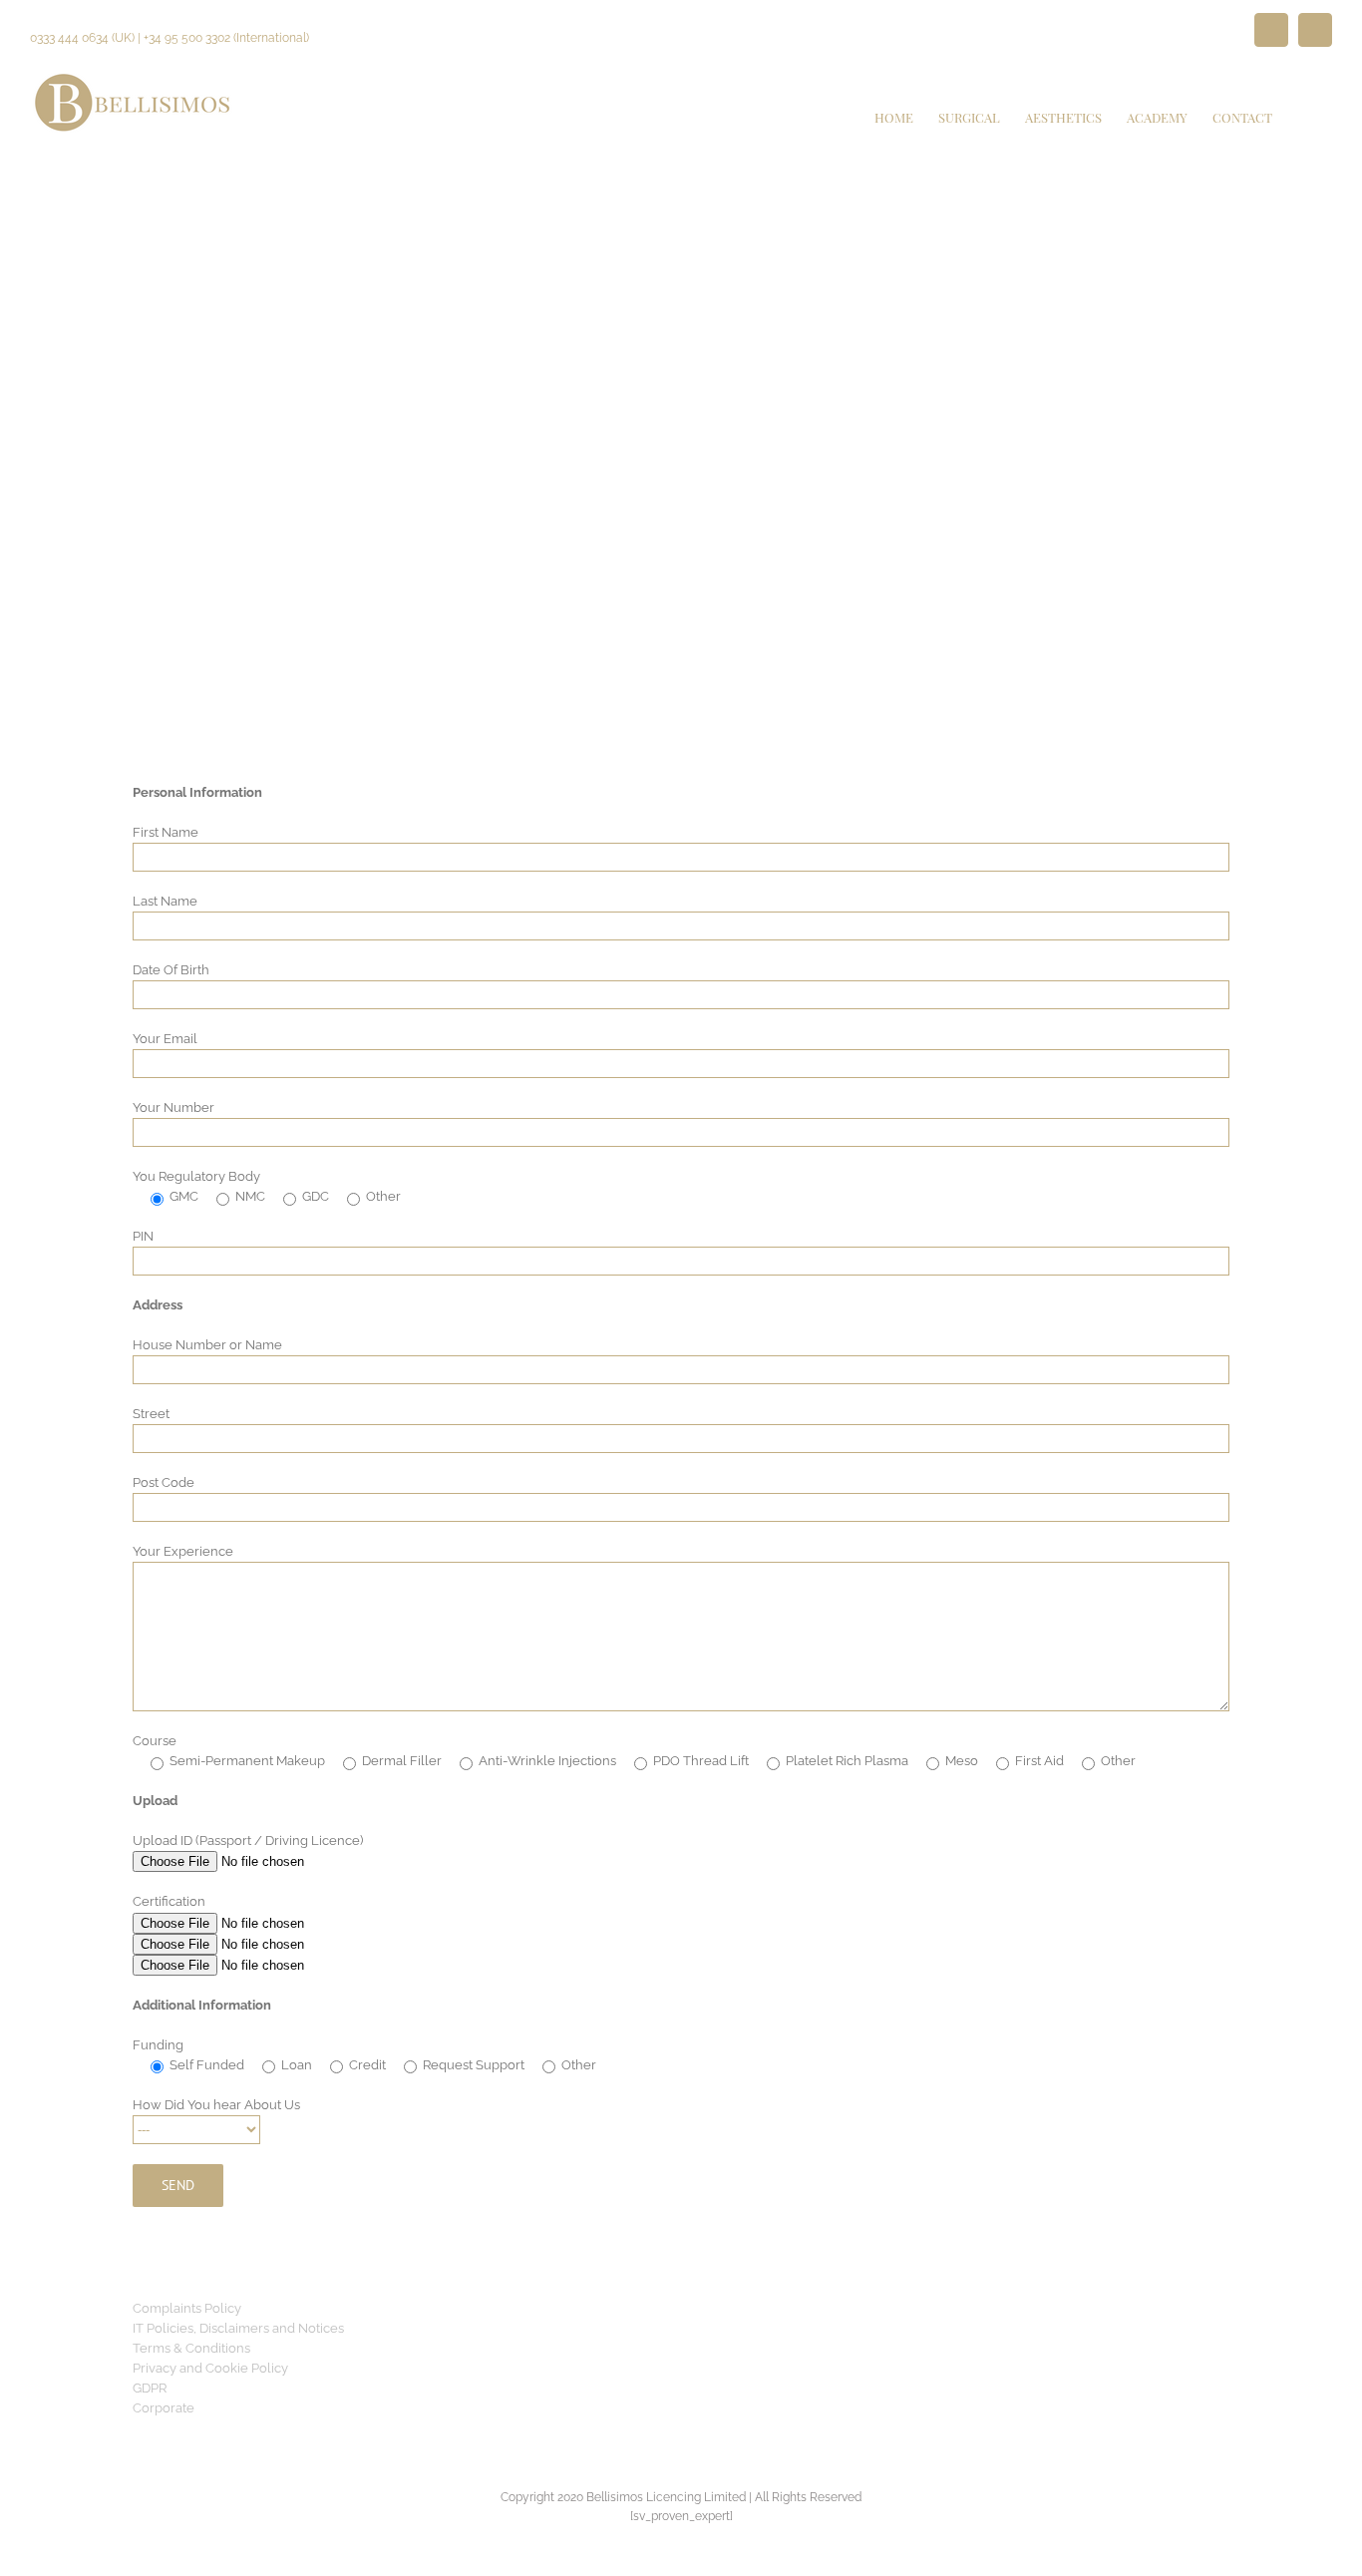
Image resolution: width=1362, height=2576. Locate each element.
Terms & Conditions (191, 2348)
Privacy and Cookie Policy (210, 2368)
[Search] (1302, 116)
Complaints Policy (187, 2308)
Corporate (164, 2408)
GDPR (150, 2388)
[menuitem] (894, 116)
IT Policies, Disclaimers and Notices (238, 2328)
